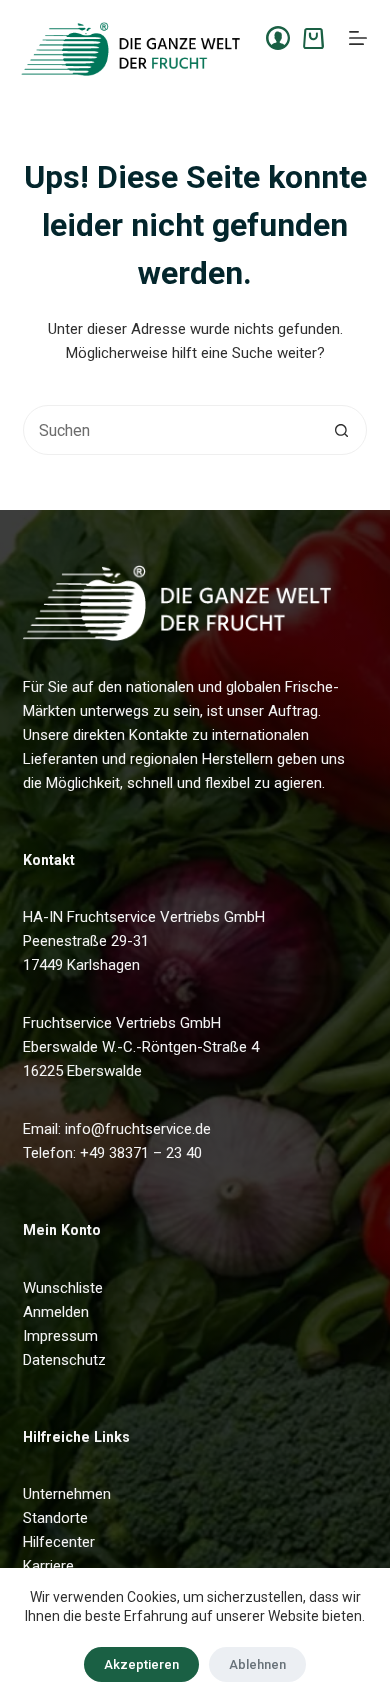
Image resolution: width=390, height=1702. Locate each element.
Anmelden (56, 1312)
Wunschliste (63, 1288)
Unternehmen (67, 1494)
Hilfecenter (59, 1542)
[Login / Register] (278, 38)
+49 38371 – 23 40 (141, 1153)
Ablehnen (257, 1664)
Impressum (60, 1336)
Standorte (55, 1518)
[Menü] (358, 38)
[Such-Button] (342, 430)
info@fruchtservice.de (138, 1129)
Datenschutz (64, 1360)
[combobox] (170, 430)
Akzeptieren (141, 1664)
